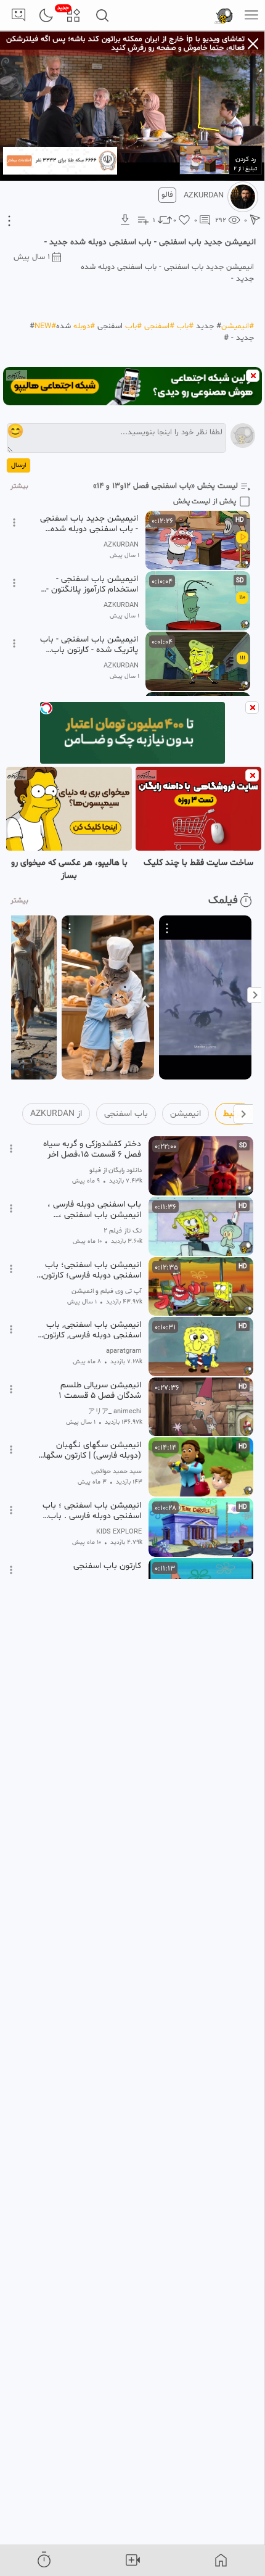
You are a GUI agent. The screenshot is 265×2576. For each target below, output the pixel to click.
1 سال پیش (32, 257)
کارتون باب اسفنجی (107, 1566)
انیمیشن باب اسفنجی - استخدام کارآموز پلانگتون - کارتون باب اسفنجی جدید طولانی (92, 584)
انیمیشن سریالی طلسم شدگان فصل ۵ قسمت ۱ (100, 1390)
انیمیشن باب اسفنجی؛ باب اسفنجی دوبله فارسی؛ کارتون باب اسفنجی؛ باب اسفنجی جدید (92, 1270)
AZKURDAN (204, 196)
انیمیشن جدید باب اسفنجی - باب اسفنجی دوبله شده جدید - (89, 524)
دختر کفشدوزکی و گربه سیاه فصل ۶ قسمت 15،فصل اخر (92, 1149)
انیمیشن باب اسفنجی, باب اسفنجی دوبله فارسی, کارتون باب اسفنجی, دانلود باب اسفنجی (92, 1330)
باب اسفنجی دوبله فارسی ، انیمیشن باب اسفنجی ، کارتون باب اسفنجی (94, 1210)
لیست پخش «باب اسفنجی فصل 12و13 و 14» (165, 486)
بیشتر (19, 486)
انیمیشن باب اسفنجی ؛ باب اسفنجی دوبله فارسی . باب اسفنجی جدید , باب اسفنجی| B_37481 (91, 1511)
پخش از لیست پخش (205, 502)
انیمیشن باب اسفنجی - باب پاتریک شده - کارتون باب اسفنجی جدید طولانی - (89, 645)
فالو (167, 195)
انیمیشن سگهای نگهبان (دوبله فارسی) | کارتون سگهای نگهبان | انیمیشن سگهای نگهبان (89, 1450)
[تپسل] (46, 708)
